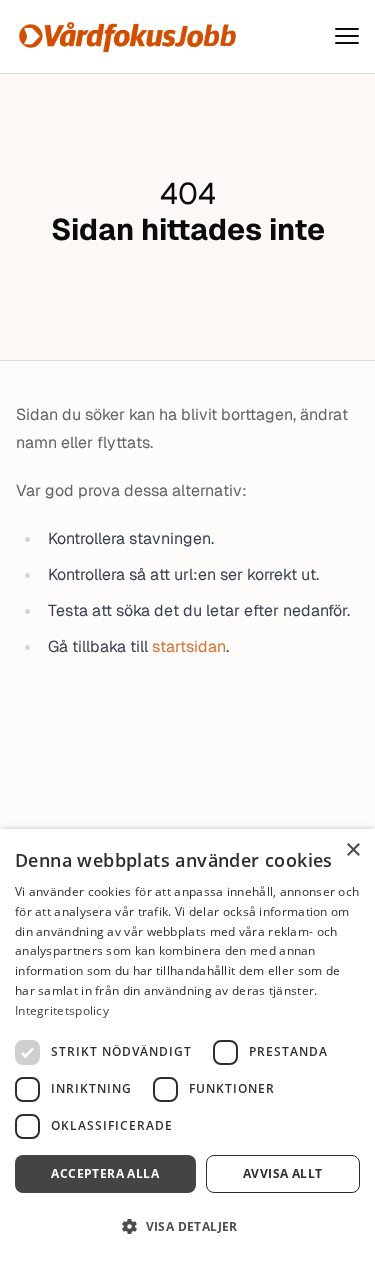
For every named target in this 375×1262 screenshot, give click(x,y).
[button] (187, 1226)
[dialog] (187, 1045)
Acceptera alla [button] (105, 1173)
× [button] (352, 850)
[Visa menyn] (347, 36)
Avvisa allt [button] (282, 1173)
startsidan (189, 646)
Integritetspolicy (62, 1010)
